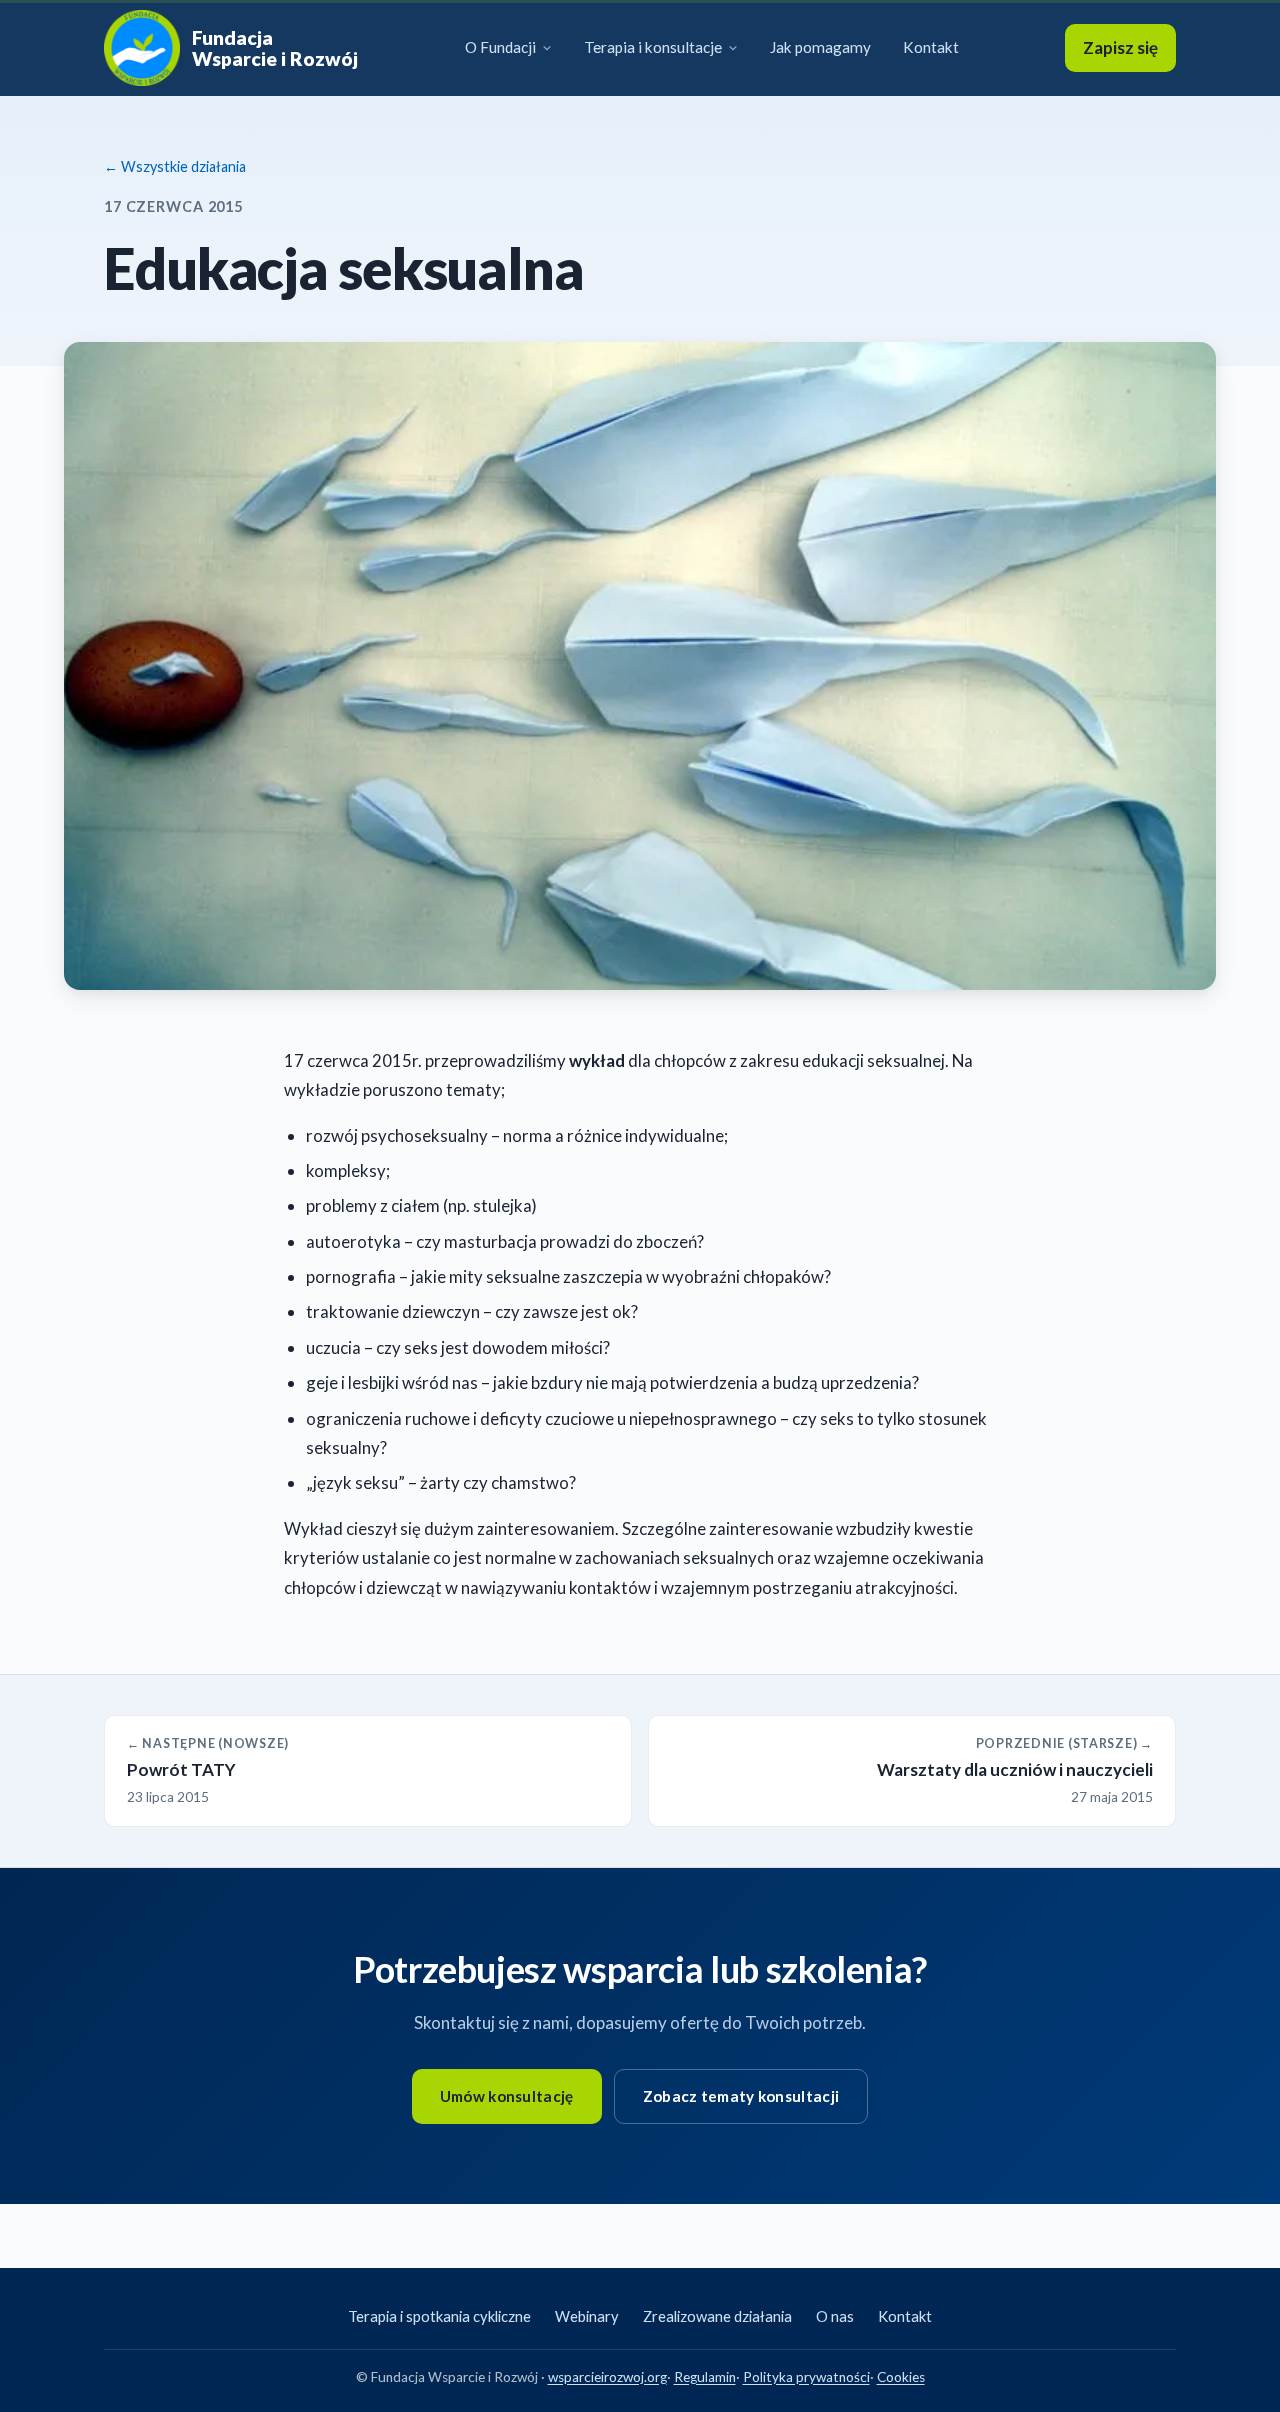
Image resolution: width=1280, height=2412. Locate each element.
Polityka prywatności (806, 2377)
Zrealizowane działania (717, 2316)
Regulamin (705, 2377)
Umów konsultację (507, 2096)
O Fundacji (500, 47)
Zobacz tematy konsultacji (741, 2096)
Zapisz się (1120, 47)
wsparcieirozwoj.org (607, 2377)
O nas (835, 2316)
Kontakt (931, 47)
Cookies (901, 2377)
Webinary (587, 2316)
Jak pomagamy (820, 47)
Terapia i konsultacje (653, 47)
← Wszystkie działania (175, 166)
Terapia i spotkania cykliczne (439, 2316)
